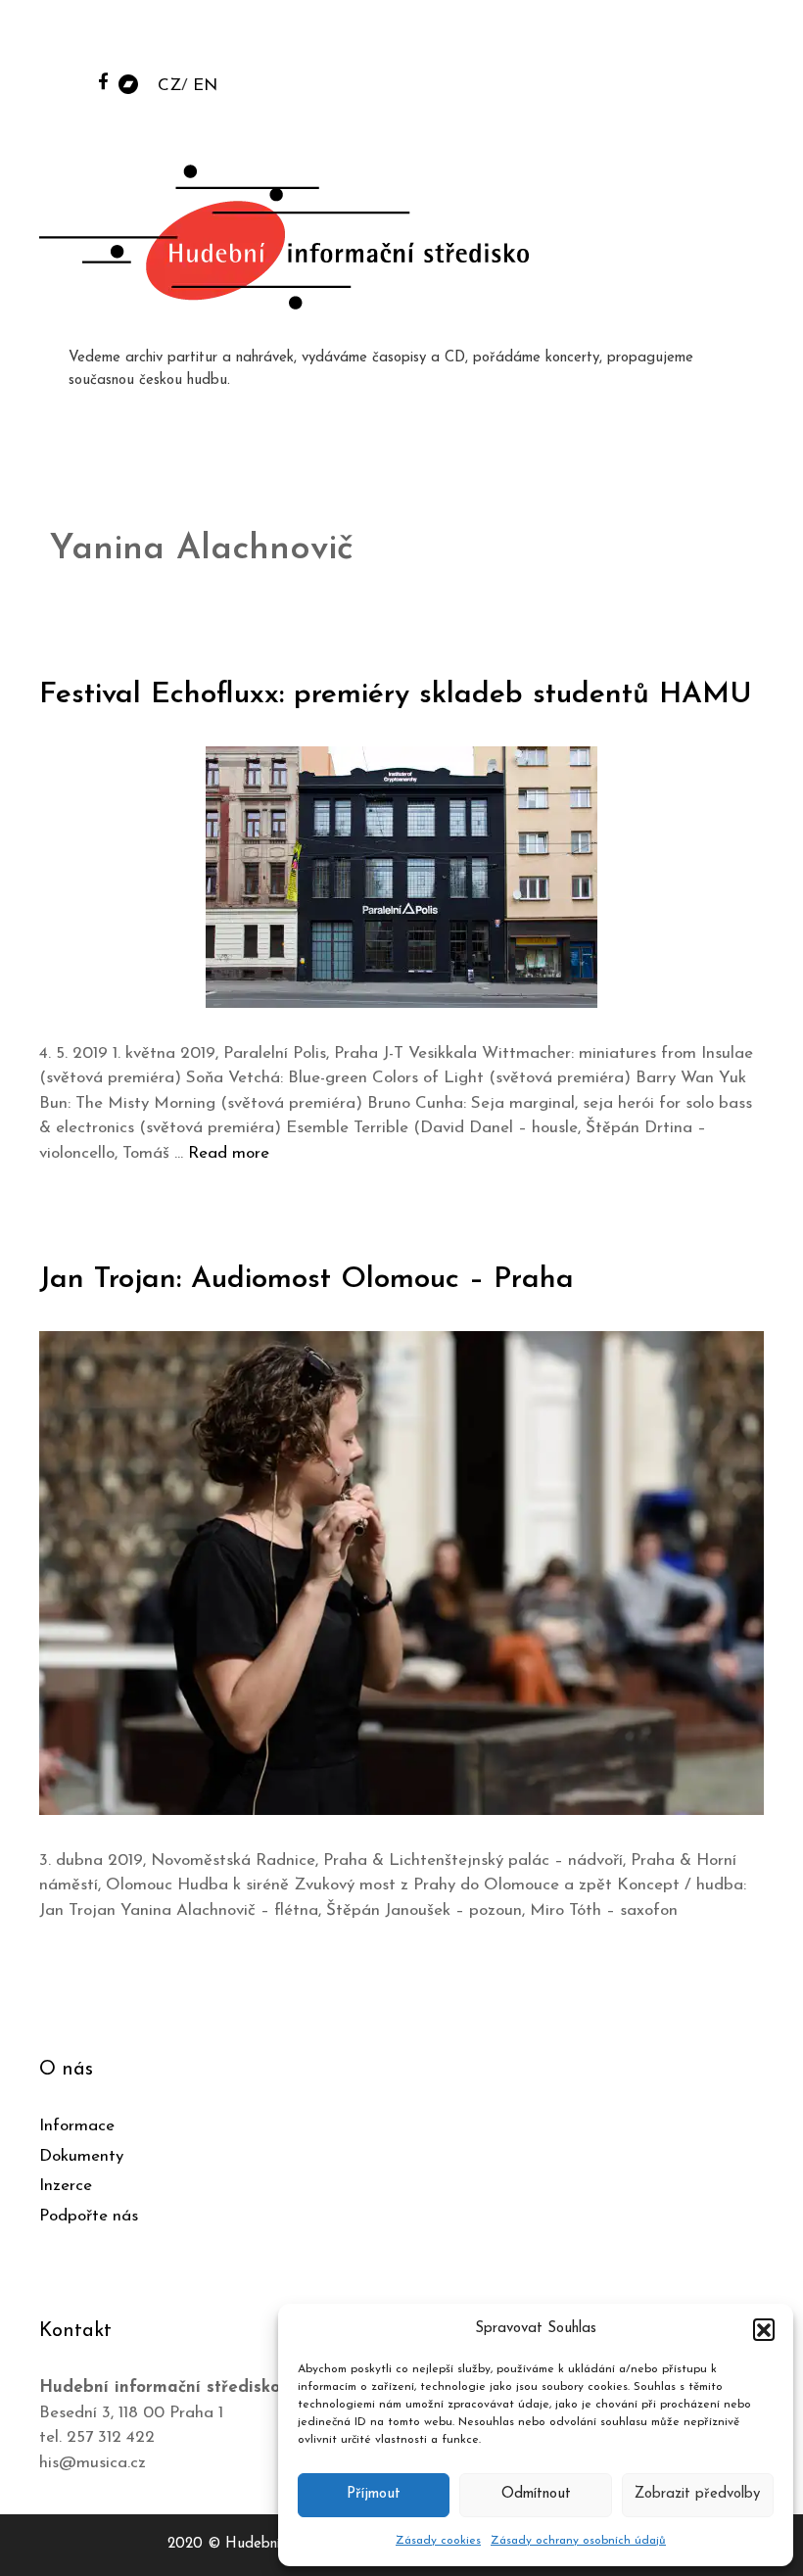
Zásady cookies (438, 2541)
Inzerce (66, 2186)
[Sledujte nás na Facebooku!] (103, 81)
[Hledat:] (639, 41)
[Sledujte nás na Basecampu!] (128, 83)
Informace (77, 2126)
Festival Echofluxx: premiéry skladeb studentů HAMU (396, 695)
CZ (169, 86)
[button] (764, 2329)
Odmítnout (536, 2494)
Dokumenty (81, 2156)
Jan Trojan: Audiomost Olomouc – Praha (307, 1280)
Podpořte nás (89, 2216)
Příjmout (374, 2494)
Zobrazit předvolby (697, 2494)
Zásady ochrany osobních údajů (578, 2541)
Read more (229, 1153)
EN (205, 86)
